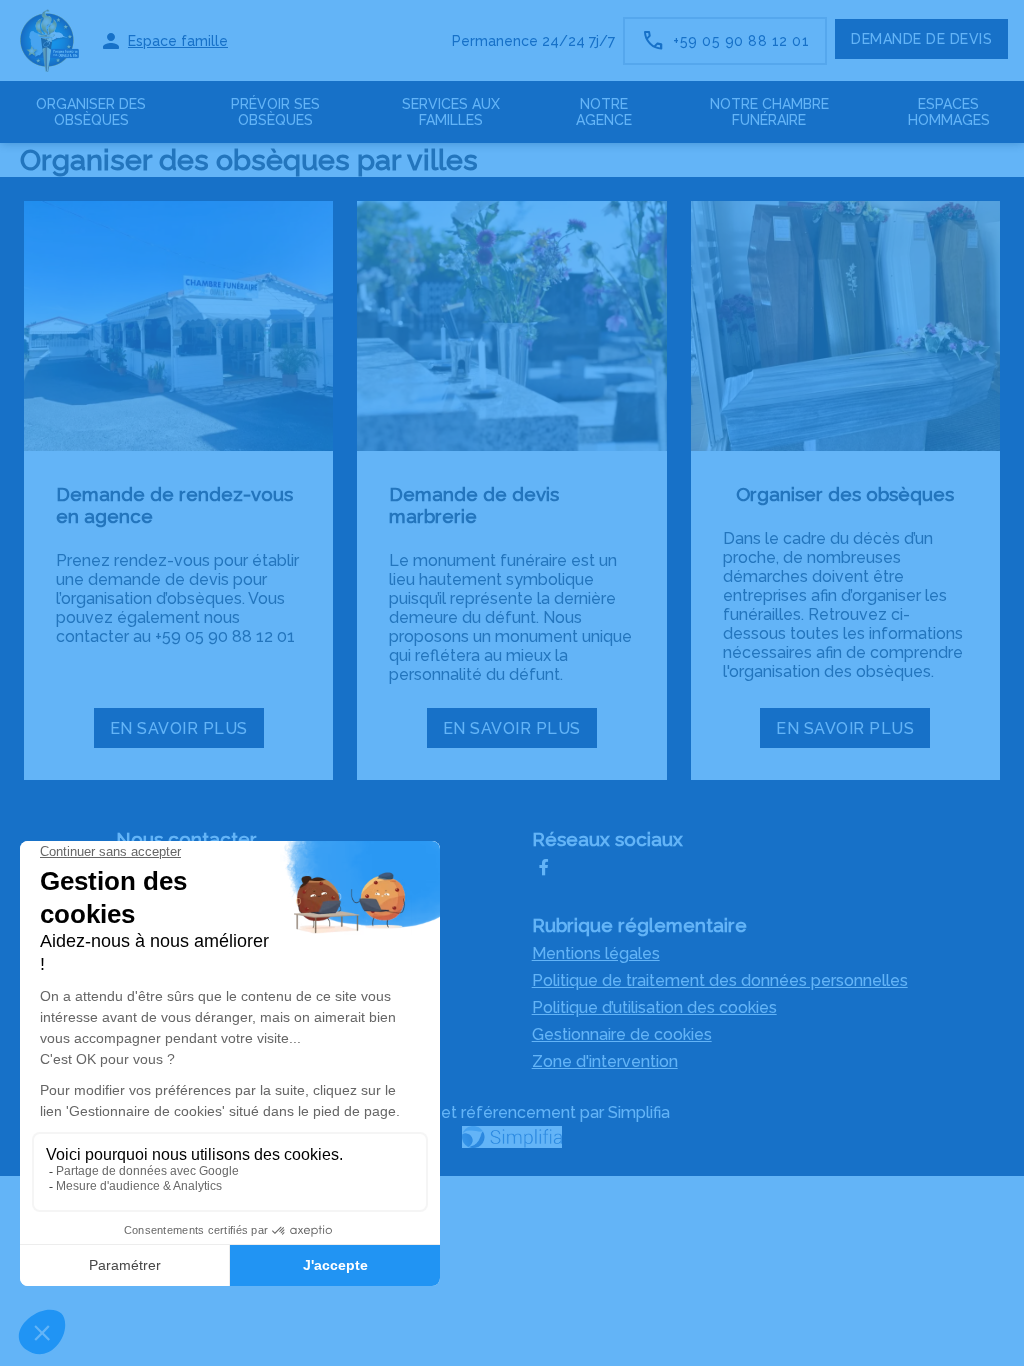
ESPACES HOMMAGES (949, 112)
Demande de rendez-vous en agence (174, 505)
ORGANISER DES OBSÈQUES (91, 112)
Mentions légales (596, 953)
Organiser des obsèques (845, 494)
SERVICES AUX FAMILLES (451, 112)
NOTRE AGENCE (604, 112)
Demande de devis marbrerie (474, 505)
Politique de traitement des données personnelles (720, 980)
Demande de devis (921, 39)
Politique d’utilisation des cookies (654, 1007)
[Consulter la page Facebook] (544, 870)
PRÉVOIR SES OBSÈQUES (275, 112)
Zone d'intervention (605, 1061)
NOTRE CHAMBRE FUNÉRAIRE (769, 112)
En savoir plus (186, 733)
